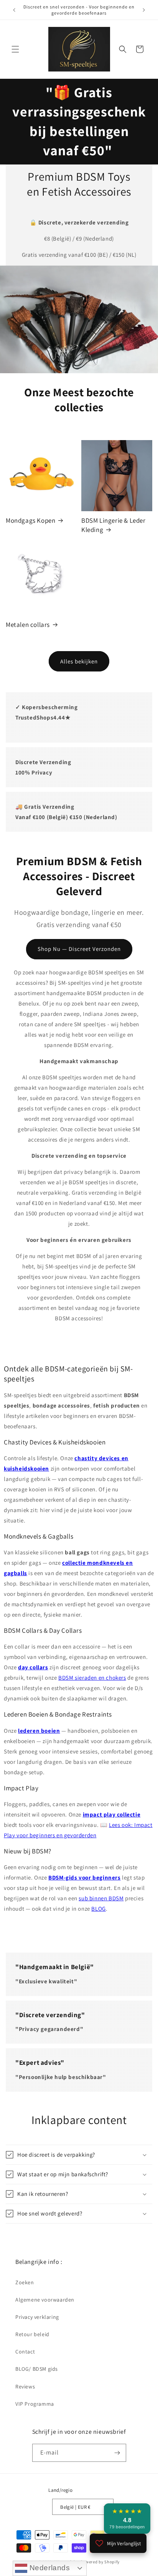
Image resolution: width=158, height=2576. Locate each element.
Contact (25, 2352)
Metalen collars (28, 624)
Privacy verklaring (37, 2317)
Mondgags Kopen (30, 520)
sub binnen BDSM (101, 1898)
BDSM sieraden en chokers (92, 1678)
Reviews (25, 2387)
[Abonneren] (117, 2453)
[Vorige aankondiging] (14, 10)
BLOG (98, 1909)
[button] (15, 49)
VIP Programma (35, 2404)
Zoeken (25, 2282)
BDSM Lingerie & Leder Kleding (114, 525)
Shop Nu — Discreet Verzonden (79, 949)
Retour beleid (32, 2334)
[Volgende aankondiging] (144, 10)
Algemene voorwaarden (45, 2300)
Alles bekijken (79, 661)
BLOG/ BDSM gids (37, 2369)
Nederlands (49, 2568)
